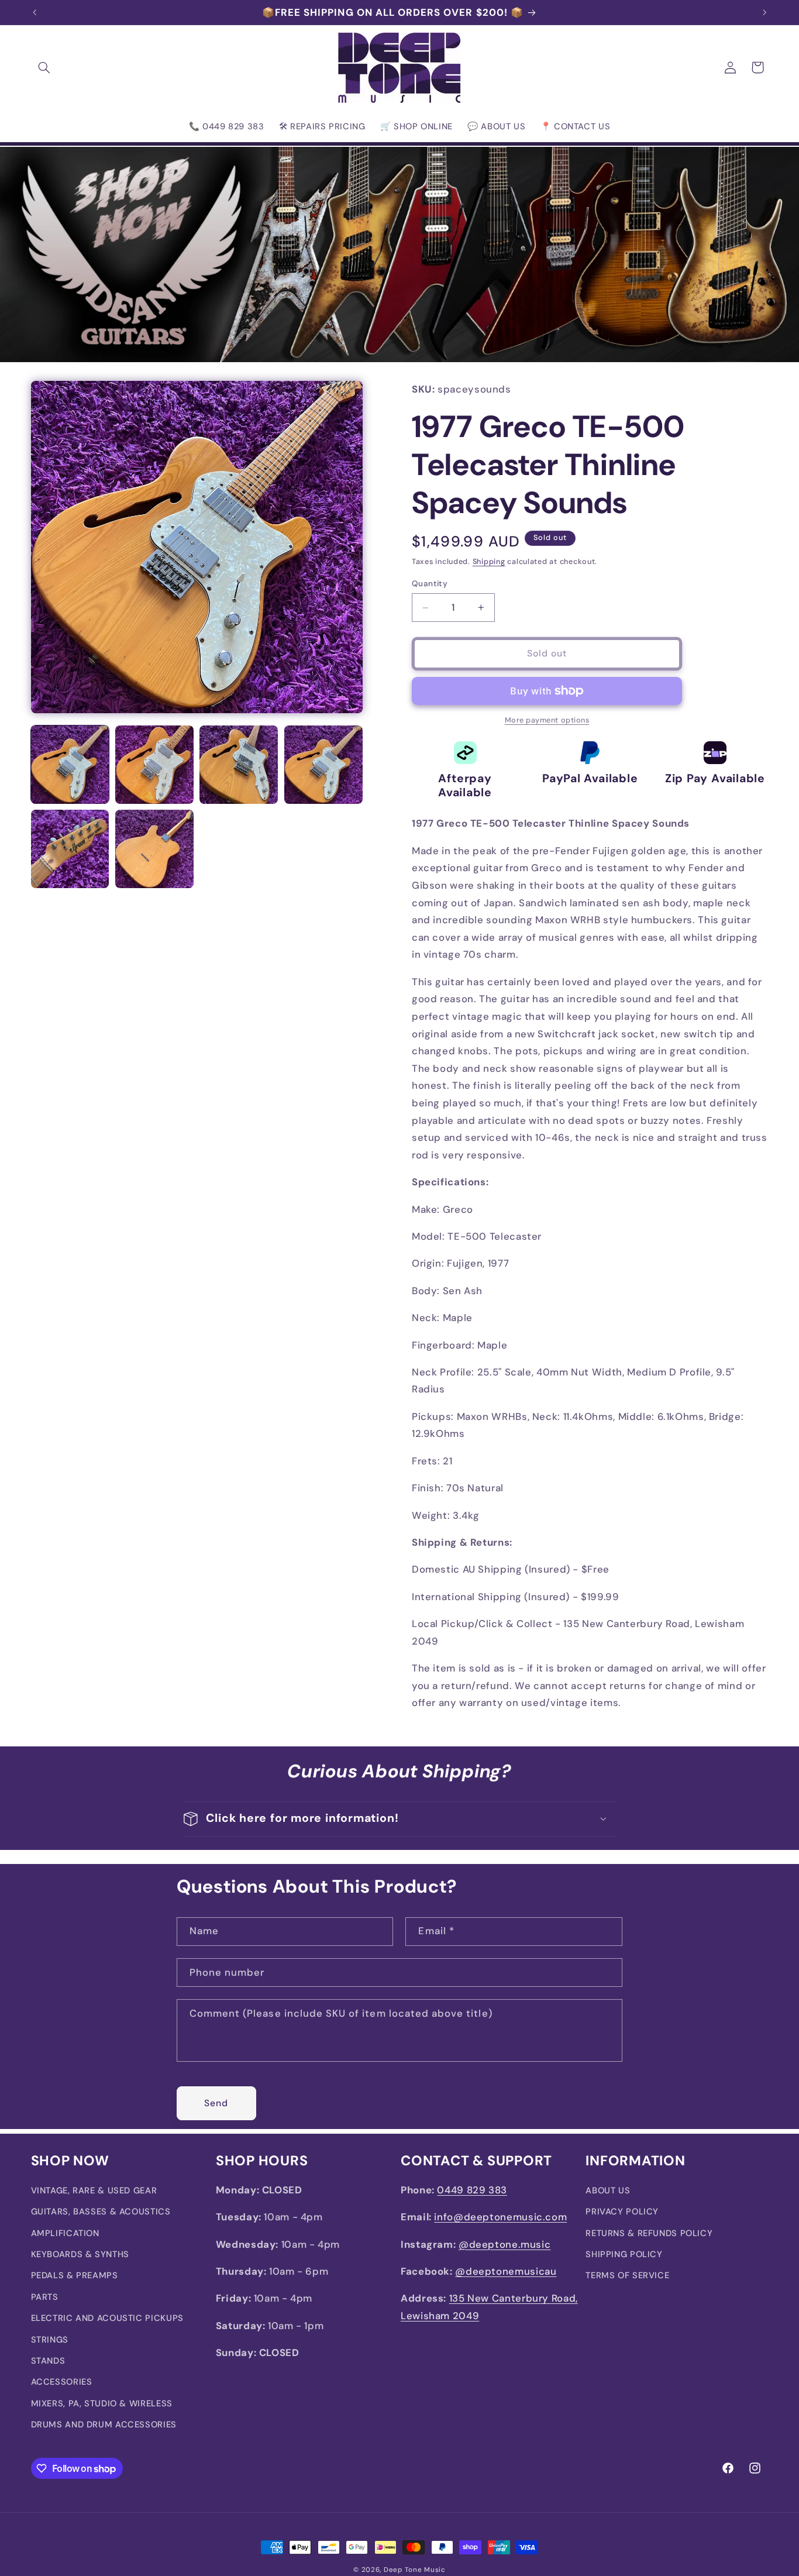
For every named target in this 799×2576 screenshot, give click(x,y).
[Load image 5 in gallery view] (70, 849)
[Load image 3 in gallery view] (239, 765)
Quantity (430, 584)
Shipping (489, 562)
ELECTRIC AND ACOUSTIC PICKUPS (107, 2319)
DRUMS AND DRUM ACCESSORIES (104, 2425)
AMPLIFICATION (65, 2233)
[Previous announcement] (35, 12)
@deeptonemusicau (506, 2272)
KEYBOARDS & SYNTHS (80, 2255)
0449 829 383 (472, 2190)
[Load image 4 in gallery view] (323, 765)
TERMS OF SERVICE (627, 2276)
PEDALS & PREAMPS (75, 2276)
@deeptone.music (504, 2244)
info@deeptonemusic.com (500, 2217)
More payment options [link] (547, 720)
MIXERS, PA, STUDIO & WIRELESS (102, 2403)
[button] (44, 67)
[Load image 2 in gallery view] (154, 765)
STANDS (48, 2361)
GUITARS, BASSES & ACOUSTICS (101, 2212)
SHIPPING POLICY (624, 2255)
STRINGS (50, 2340)
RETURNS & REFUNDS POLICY (649, 2233)
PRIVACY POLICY (622, 2212)
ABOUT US (608, 2190)
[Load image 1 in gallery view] (70, 765)
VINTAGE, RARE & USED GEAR (94, 2190)
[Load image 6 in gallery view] (154, 849)
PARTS (45, 2297)
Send (216, 2102)
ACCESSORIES (62, 2382)
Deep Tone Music (415, 2570)
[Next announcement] (764, 12)
